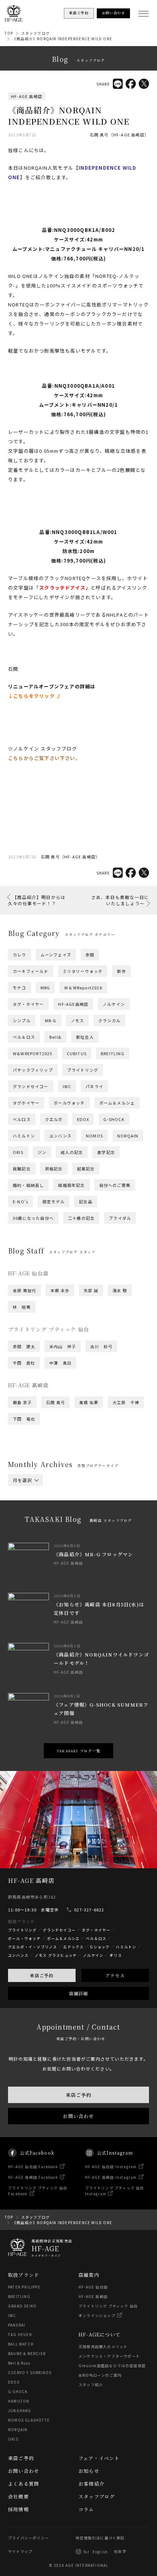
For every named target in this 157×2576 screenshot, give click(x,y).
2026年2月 (24, 1501)
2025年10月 (64, 1506)
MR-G (51, 1020)
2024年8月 (24, 1530)
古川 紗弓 (101, 1346)
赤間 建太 (24, 1346)
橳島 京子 (22, 1402)
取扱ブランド (24, 2275)
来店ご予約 (42, 1975)
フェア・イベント (99, 2458)
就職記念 (22, 1169)
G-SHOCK (114, 1119)
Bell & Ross (19, 2363)
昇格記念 (54, 1169)
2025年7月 (60, 1511)
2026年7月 (60, 1492)
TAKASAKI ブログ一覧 (78, 1751)
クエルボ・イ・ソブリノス (32, 1947)
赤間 (90, 955)
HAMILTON (19, 2401)
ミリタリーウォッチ (83, 971)
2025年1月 (60, 1520)
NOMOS (94, 1136)
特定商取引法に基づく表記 (100, 2538)
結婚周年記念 (71, 1185)
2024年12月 (98, 1520)
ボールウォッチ (69, 1103)
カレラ (20, 955)
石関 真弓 (55, 1402)
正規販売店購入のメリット (103, 2346)
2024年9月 (102, 1525)
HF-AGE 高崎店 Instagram (111, 2177)
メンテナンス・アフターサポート (109, 2356)
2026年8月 (24, 1492)
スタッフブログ (35, 33)
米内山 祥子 (63, 1346)
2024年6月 (96, 1530)
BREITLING (113, 1053)
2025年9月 (102, 1506)
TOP (9, 33)
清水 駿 (120, 1290)
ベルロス (22, 1119)
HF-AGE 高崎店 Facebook (33, 2177)
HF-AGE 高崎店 (27, 96)
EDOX (83, 1119)
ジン (42, 1152)
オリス (116, 1955)
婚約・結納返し (28, 1185)
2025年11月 (25, 1506)
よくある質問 (24, 2484)
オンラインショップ (97, 2315)
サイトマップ (20, 2551)
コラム (86, 2509)
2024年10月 (64, 1525)
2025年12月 (98, 1501)
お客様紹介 (91, 2484)
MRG (45, 988)
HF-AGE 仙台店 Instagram (111, 2167)
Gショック (100, 1947)
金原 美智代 (24, 1290)
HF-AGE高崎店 (73, 1004)
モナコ (20, 988)
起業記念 (86, 1169)
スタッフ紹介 (91, 2385)
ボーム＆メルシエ (64, 1938)
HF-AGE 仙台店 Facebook (33, 2167)
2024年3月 (96, 1534)
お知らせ (89, 2471)
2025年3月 (96, 1515)
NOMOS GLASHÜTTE (29, 2420)
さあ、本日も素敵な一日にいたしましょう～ (120, 900)
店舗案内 (89, 2275)
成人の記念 (72, 1152)
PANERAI (17, 2325)
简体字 (120, 2551)
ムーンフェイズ (56, 955)
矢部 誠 (91, 1290)
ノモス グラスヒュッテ (56, 1955)
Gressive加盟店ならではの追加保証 (112, 2366)
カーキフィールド (31, 971)
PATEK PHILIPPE (24, 2287)
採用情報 (18, 2509)
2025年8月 (24, 1511)
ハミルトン (24, 1136)
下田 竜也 (24, 1419)
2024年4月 (60, 1534)
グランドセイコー (31, 1086)
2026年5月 (24, 1496)
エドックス (73, 1947)
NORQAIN (128, 1136)
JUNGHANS (20, 2410)
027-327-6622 (89, 1910)
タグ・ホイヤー (28, 1004)
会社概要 (18, 2496)
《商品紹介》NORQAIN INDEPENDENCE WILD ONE (62, 39)
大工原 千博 (126, 1402)
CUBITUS (77, 1053)
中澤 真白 (60, 1363)
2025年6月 (96, 1511)
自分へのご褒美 (115, 1185)
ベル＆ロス (24, 1037)
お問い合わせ (78, 2116)
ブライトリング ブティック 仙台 (108, 2306)
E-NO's (20, 1201)
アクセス (115, 1975)
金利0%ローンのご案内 (100, 2375)
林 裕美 (22, 1307)
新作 (121, 971)
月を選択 (22, 1480)
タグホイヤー (26, 1103)
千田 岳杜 (24, 1363)
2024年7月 (60, 1530)
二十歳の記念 (81, 1218)
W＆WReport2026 (83, 988)
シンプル (22, 1020)
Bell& (55, 1037)
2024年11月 (25, 1525)
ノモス (78, 1020)
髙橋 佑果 (89, 1402)
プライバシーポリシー (28, 2538)
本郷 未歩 (60, 1290)
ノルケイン (114, 1004)
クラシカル (109, 1020)
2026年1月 (60, 1501)
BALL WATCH (21, 2344)
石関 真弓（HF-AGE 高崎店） (119, 135)
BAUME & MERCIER (27, 2353)
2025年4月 (60, 1515)
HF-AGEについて (99, 2334)
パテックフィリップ (33, 1070)
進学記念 (106, 1152)
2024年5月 (24, 1534)
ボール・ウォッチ (24, 1938)
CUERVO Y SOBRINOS (30, 2372)
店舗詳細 (79, 1993)
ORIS (18, 1152)
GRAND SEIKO (22, 2306)
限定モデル (53, 1201)
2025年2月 (24, 1520)
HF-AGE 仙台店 (93, 2287)
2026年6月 (96, 1492)
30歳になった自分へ (33, 1218)
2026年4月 (60, 1496)
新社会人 (85, 1037)
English (100, 2552)
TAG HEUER (20, 2334)
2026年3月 (96, 1496)
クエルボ (54, 1119)
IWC (67, 1086)
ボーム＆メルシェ (117, 1103)
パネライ (94, 1086)
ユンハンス (60, 1136)
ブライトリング (83, 1070)
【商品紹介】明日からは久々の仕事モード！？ (37, 900)
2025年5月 (24, 1515)
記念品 (86, 1201)
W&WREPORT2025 (33, 1053)
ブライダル (120, 1218)
